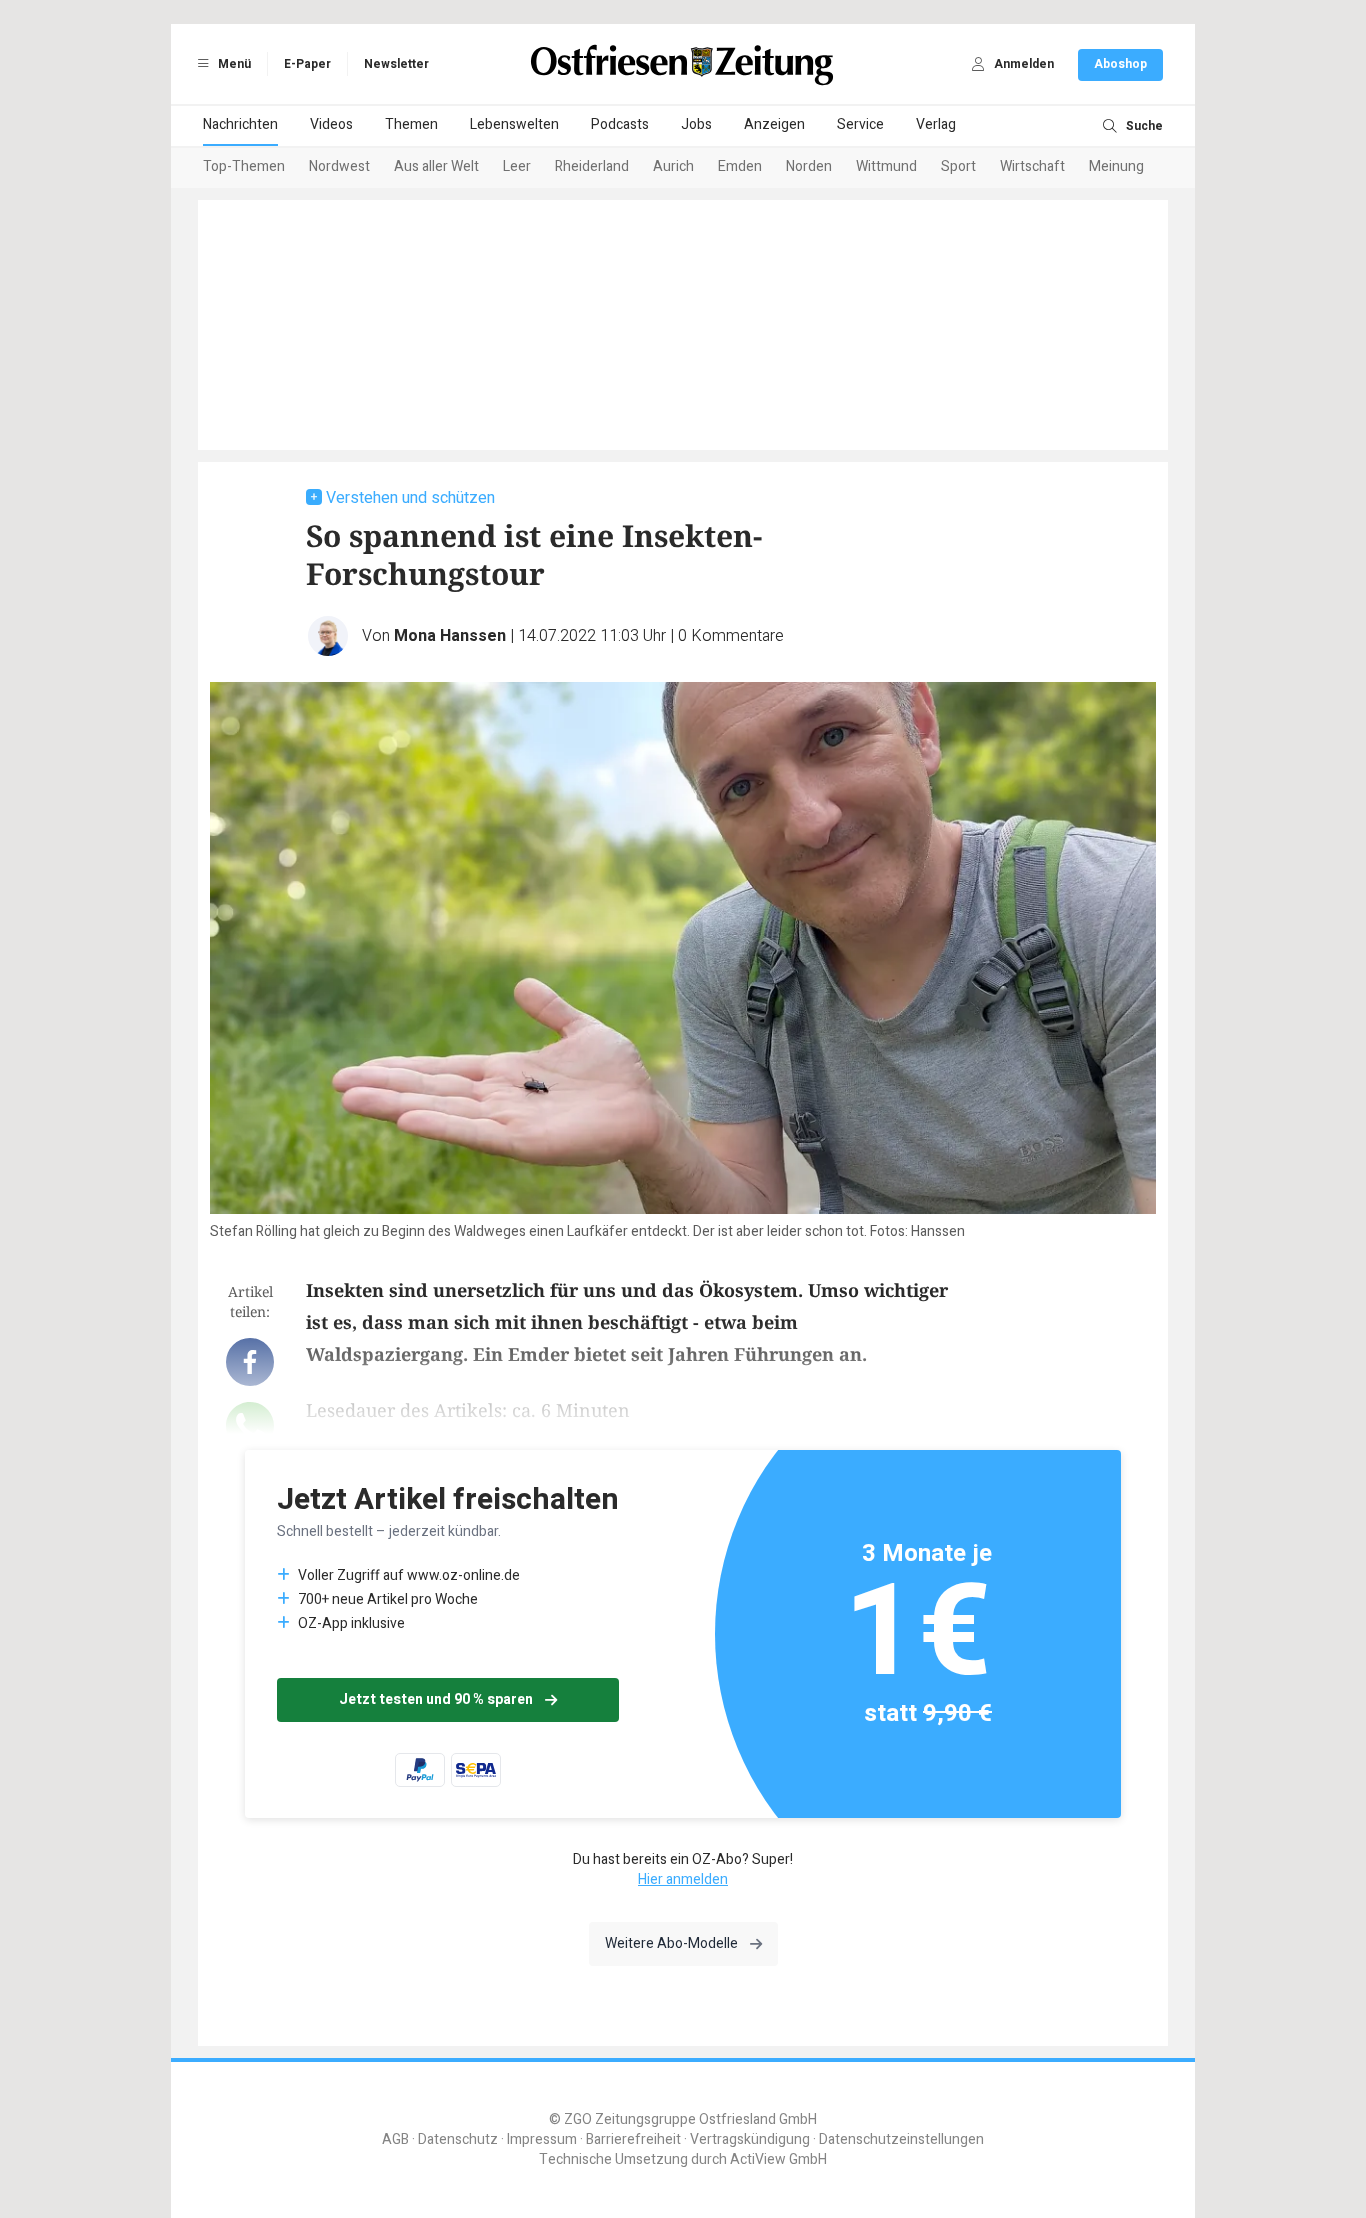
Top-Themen (244, 166)
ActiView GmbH (778, 2159)
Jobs (696, 124)
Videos (331, 124)
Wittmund (886, 166)
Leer (517, 166)
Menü (233, 64)
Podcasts (620, 124)
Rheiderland (592, 166)
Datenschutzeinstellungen (901, 2139)
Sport (958, 166)
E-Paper (307, 64)
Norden (809, 166)
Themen (411, 124)
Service (860, 124)
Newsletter (396, 64)
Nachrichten (240, 124)
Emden (740, 166)
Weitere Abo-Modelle (671, 1943)
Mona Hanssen (450, 636)
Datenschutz (458, 2139)
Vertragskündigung (750, 2139)
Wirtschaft (1032, 166)
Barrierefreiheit (633, 2139)
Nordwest (339, 166)
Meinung (1116, 166)
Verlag (936, 124)
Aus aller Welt (436, 166)
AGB (395, 2139)
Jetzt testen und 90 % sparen (436, 1699)
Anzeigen (774, 124)
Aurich (673, 166)
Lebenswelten (514, 124)
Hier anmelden (683, 1879)
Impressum (542, 2139)
